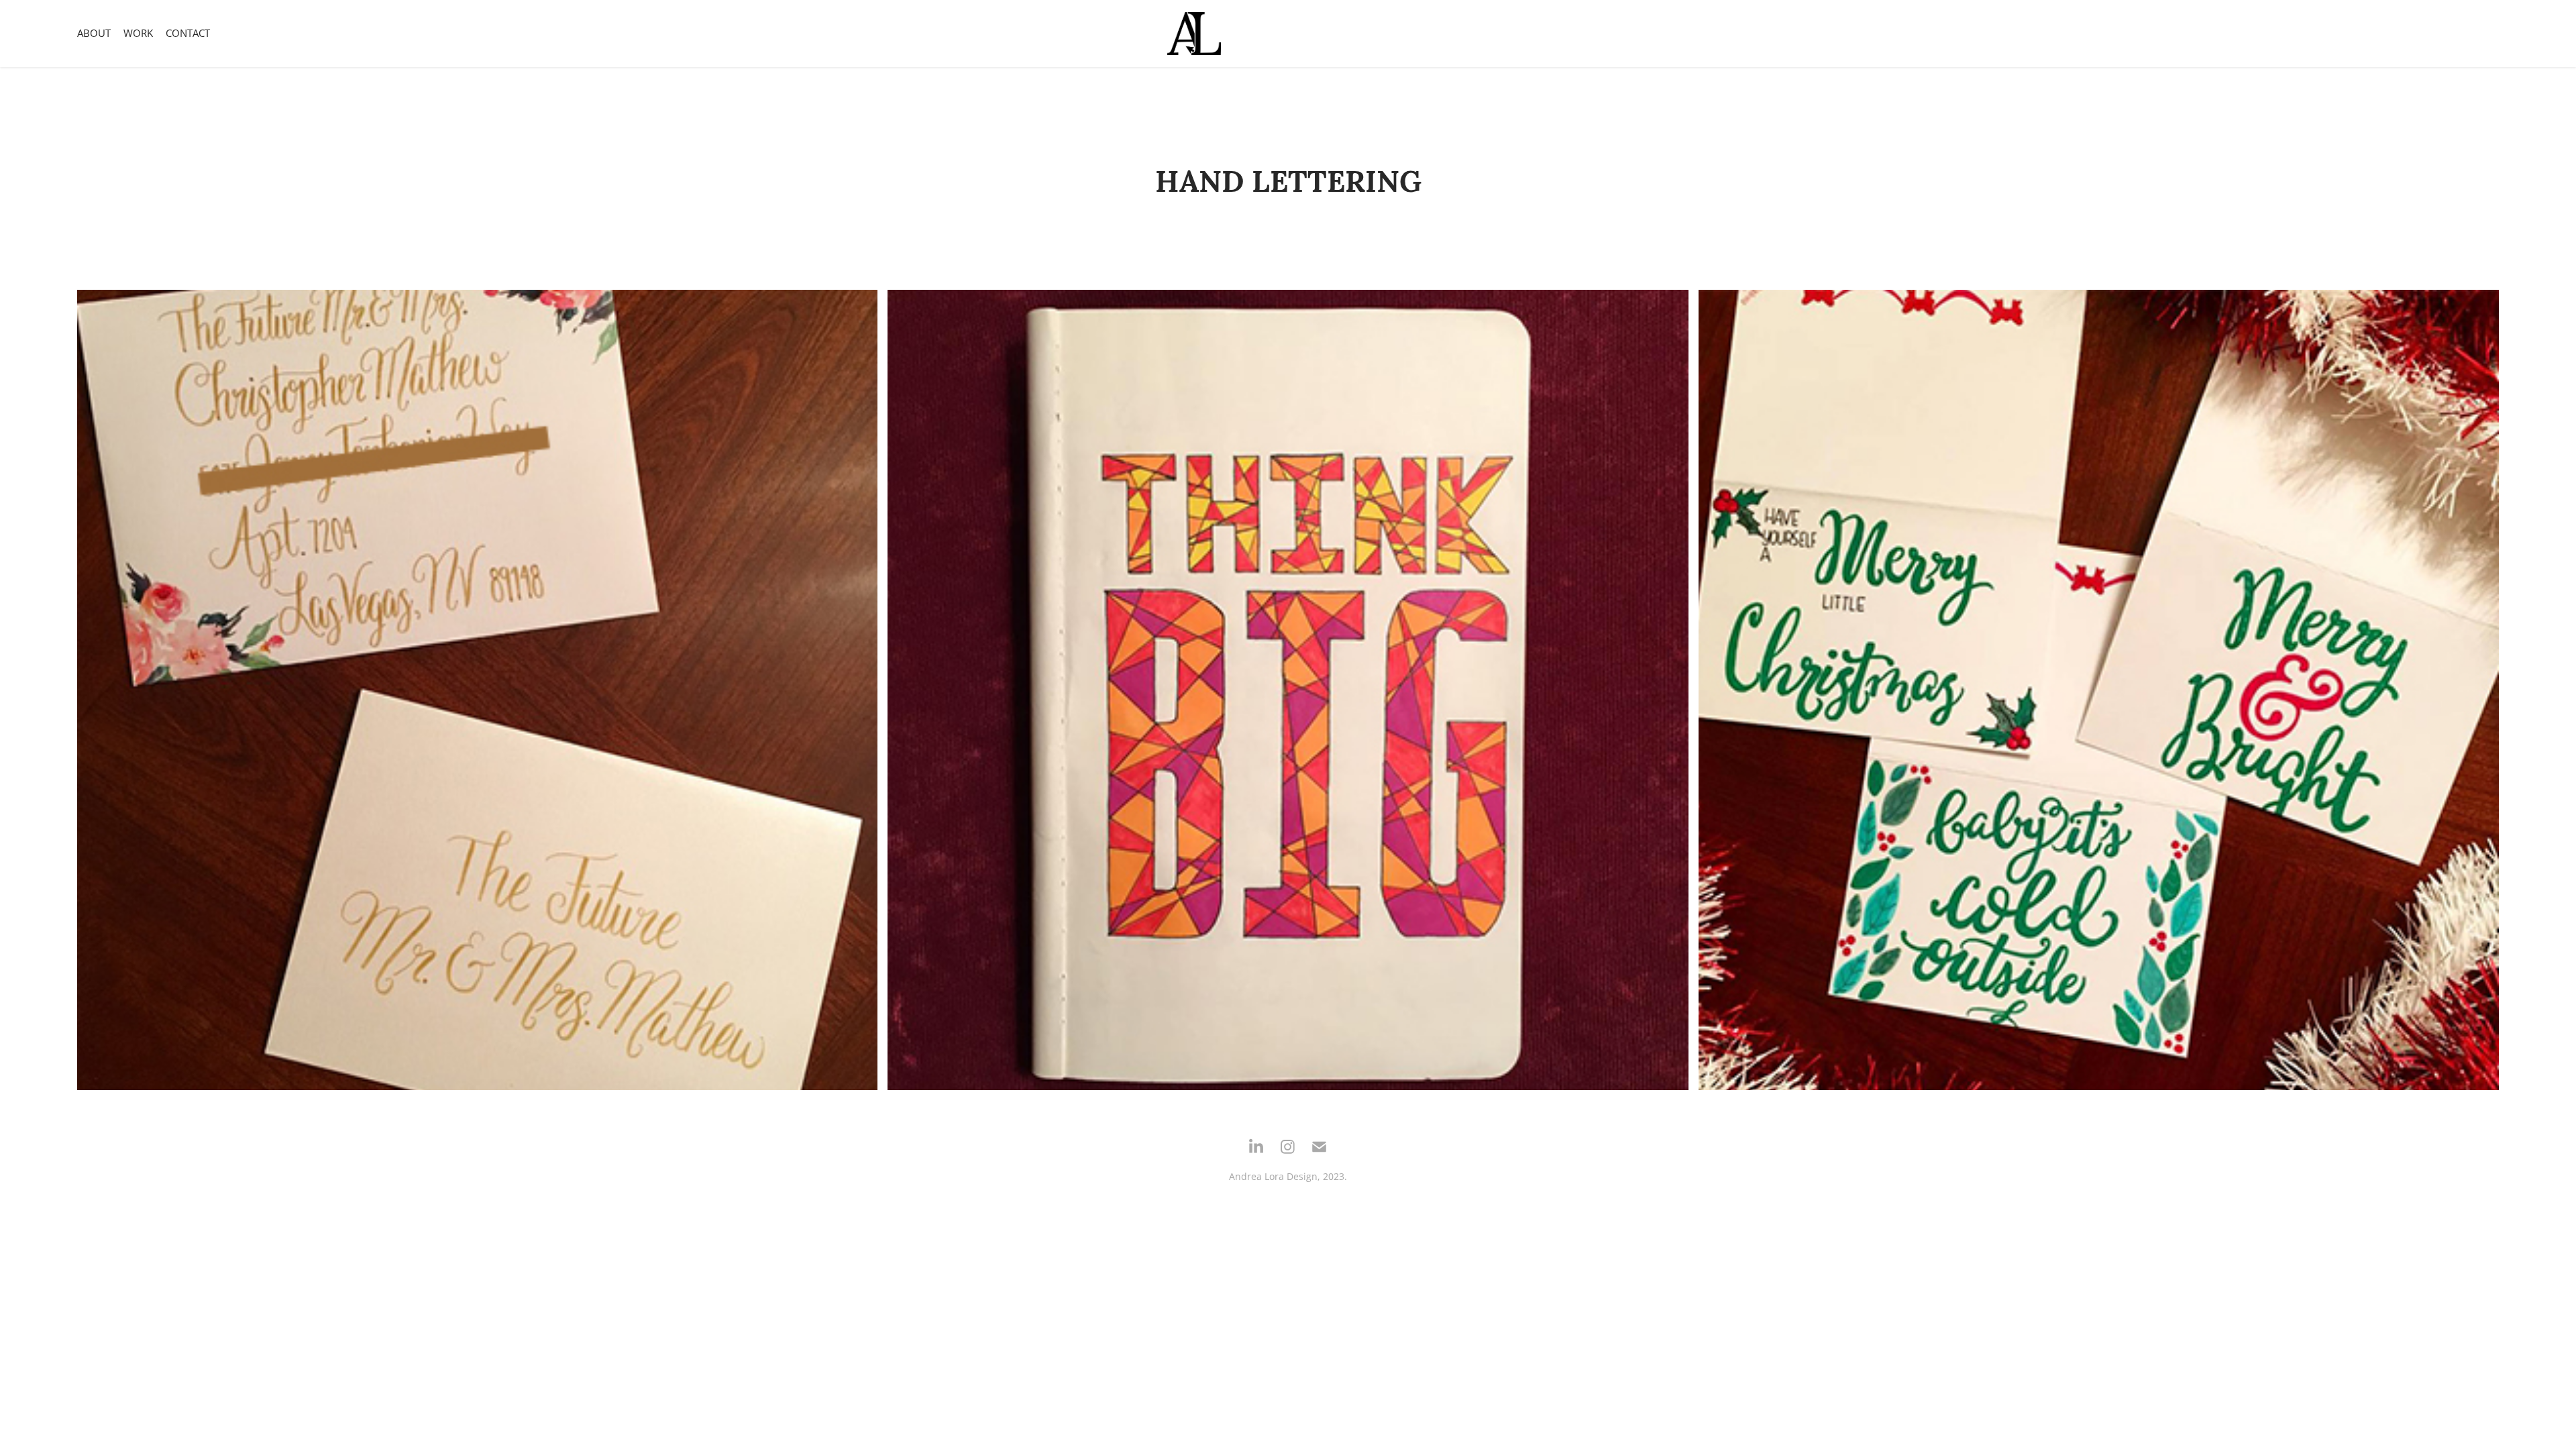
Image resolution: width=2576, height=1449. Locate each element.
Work (138, 33)
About (94, 33)
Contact (188, 33)
